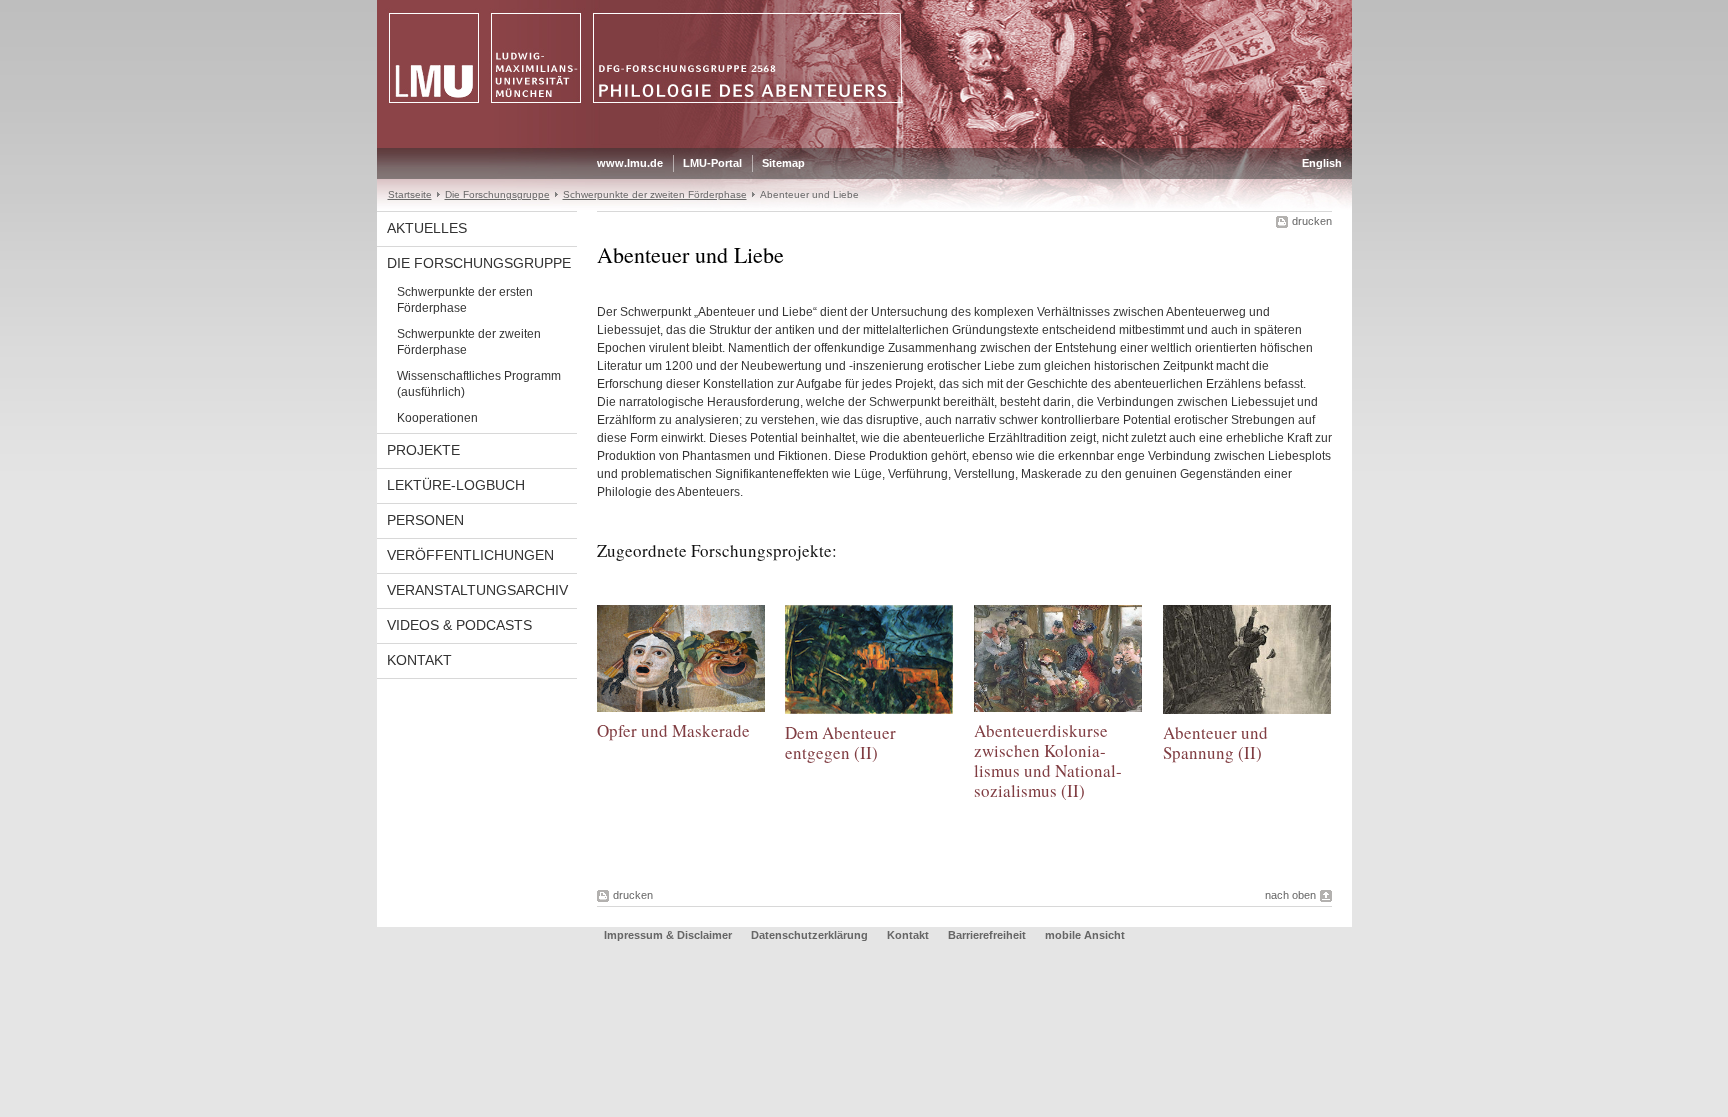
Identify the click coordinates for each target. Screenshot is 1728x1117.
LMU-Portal (712, 163)
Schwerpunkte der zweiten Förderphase (655, 194)
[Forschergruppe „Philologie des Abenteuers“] (864, 144)
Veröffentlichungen (470, 555)
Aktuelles (427, 228)
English (1322, 163)
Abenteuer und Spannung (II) (1215, 742)
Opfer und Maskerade (673, 730)
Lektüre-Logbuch (456, 485)
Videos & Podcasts (459, 625)
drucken (1312, 221)
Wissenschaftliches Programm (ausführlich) (479, 384)
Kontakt (419, 660)
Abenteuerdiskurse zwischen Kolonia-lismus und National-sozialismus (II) (1048, 760)
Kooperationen (437, 418)
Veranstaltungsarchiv (477, 590)
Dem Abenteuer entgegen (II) (840, 742)
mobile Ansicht (1085, 935)
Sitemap (783, 163)
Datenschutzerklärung (809, 935)
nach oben (1290, 895)
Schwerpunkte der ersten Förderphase (465, 300)
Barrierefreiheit (988, 935)
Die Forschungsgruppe (497, 194)
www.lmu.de (630, 163)
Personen (425, 520)
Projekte (423, 450)
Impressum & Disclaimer (668, 935)
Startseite (410, 194)
